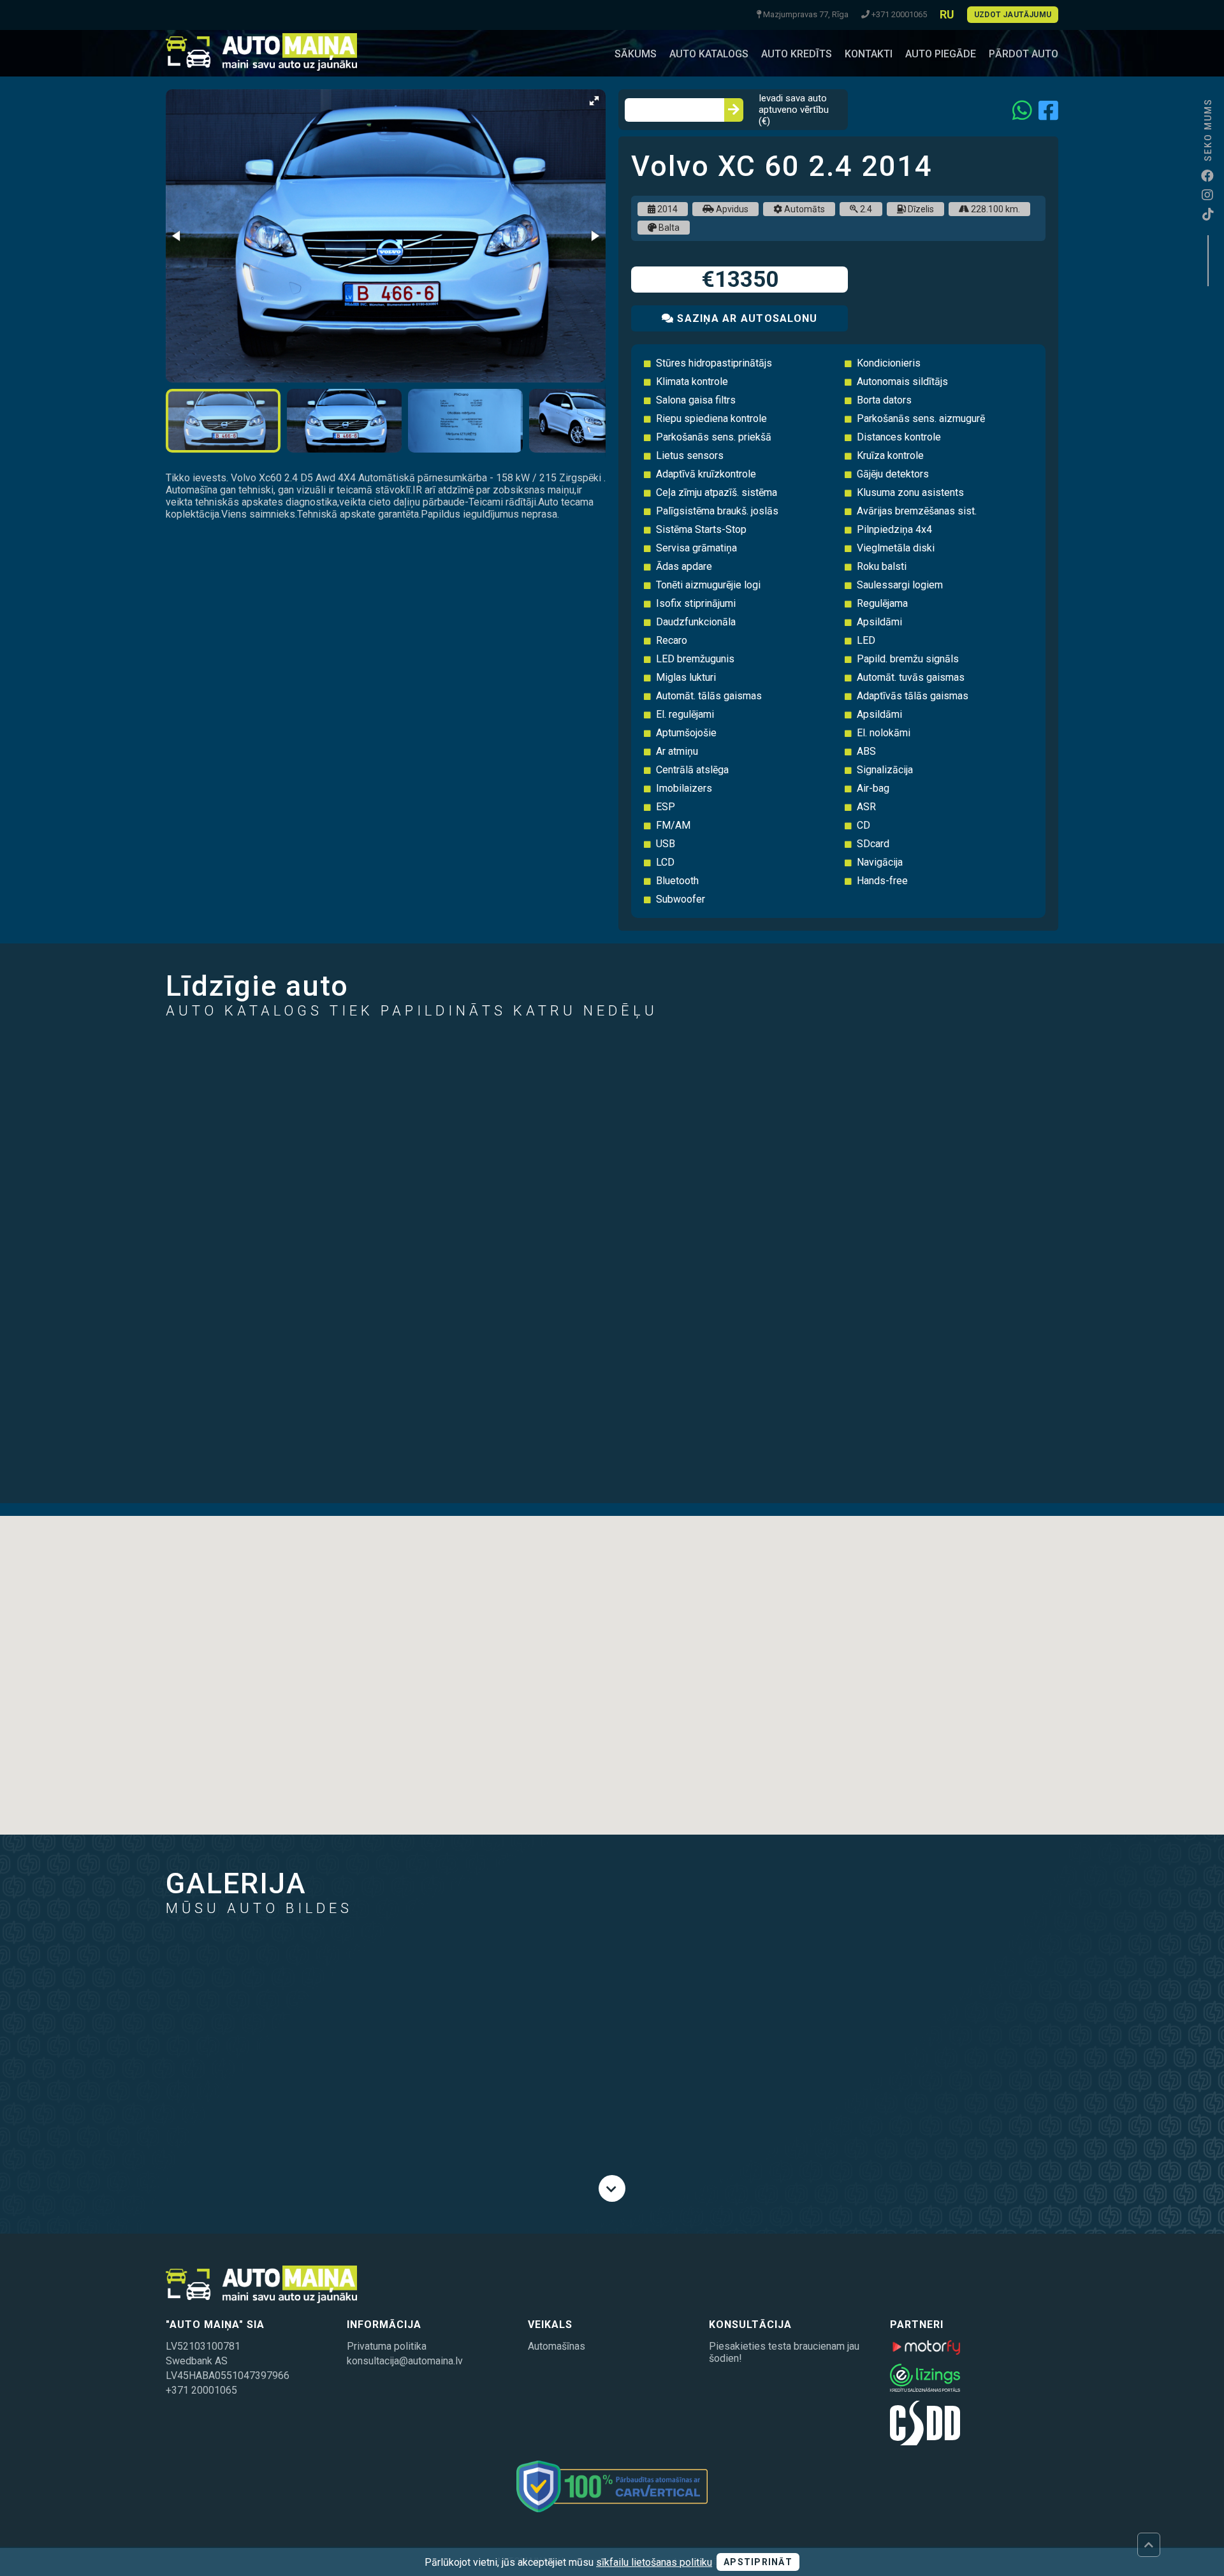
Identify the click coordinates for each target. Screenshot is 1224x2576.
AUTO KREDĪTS (797, 54)
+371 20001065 (201, 2390)
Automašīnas (557, 2346)
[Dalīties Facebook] (1048, 110)
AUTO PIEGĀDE (941, 54)
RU (947, 14)
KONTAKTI (869, 54)
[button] (594, 101)
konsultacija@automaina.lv (405, 2361)
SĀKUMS (636, 54)
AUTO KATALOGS (709, 54)
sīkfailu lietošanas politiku (654, 2562)
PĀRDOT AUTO (1024, 54)
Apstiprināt (758, 2562)
